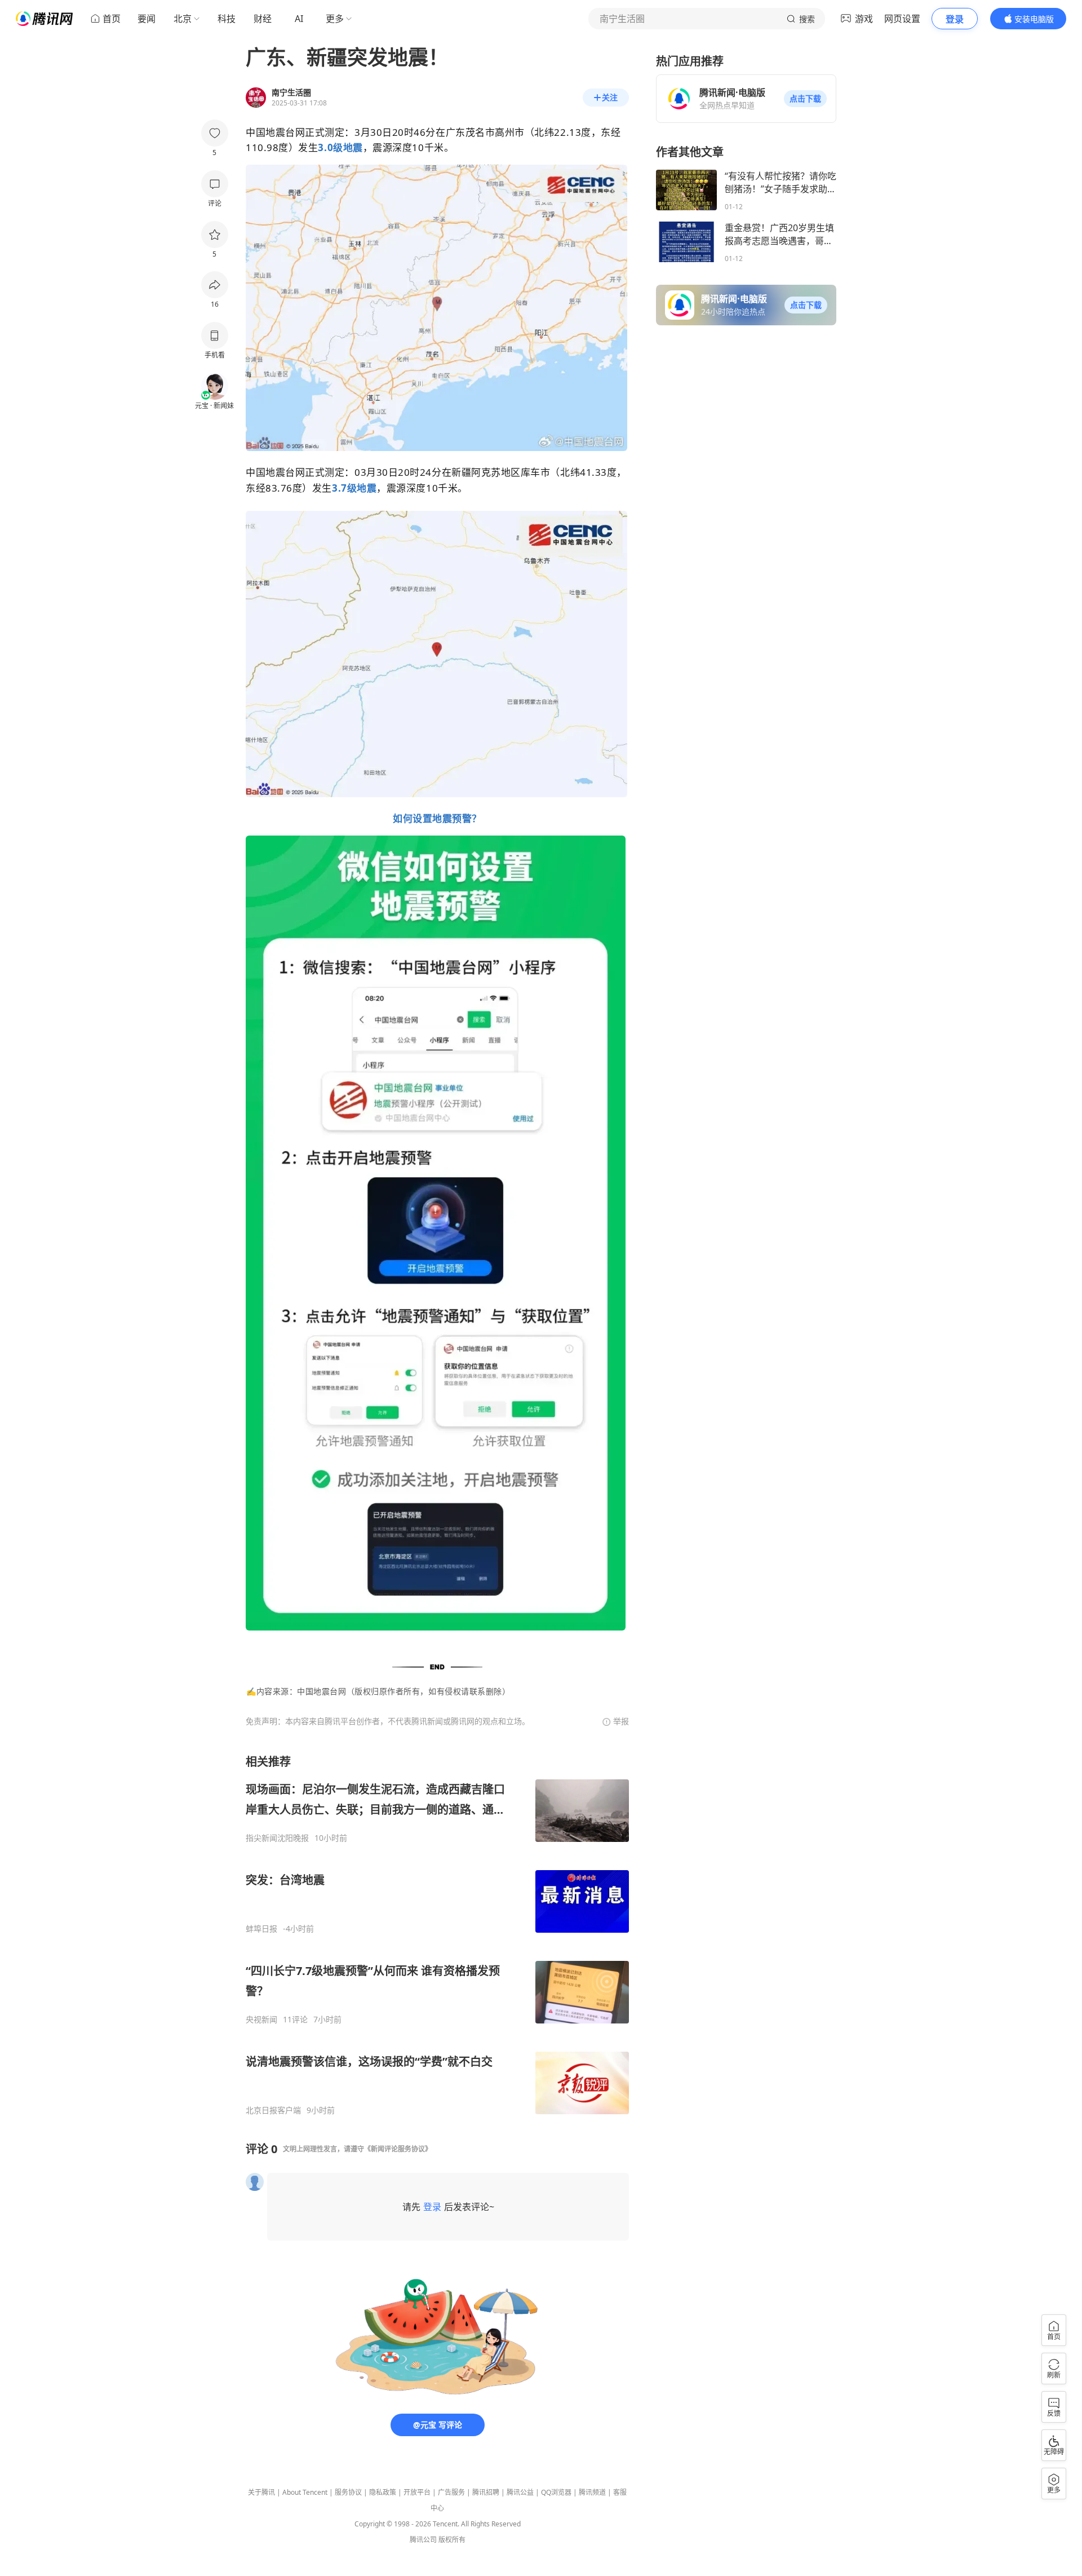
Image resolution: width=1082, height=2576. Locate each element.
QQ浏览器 (556, 2492)
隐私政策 (383, 2492)
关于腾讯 (261, 2492)
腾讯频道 (592, 2492)
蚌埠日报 (261, 1929)
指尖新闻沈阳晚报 (277, 1838)
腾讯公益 (520, 2492)
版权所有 (452, 2540)
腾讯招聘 (486, 2492)
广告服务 (451, 2492)
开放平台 (417, 2492)
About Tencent (305, 2492)
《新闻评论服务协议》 (398, 2149)
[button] (805, 99)
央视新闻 (261, 2020)
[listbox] (437, 1935)
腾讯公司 (423, 2540)
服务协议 (348, 2492)
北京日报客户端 (273, 2110)
